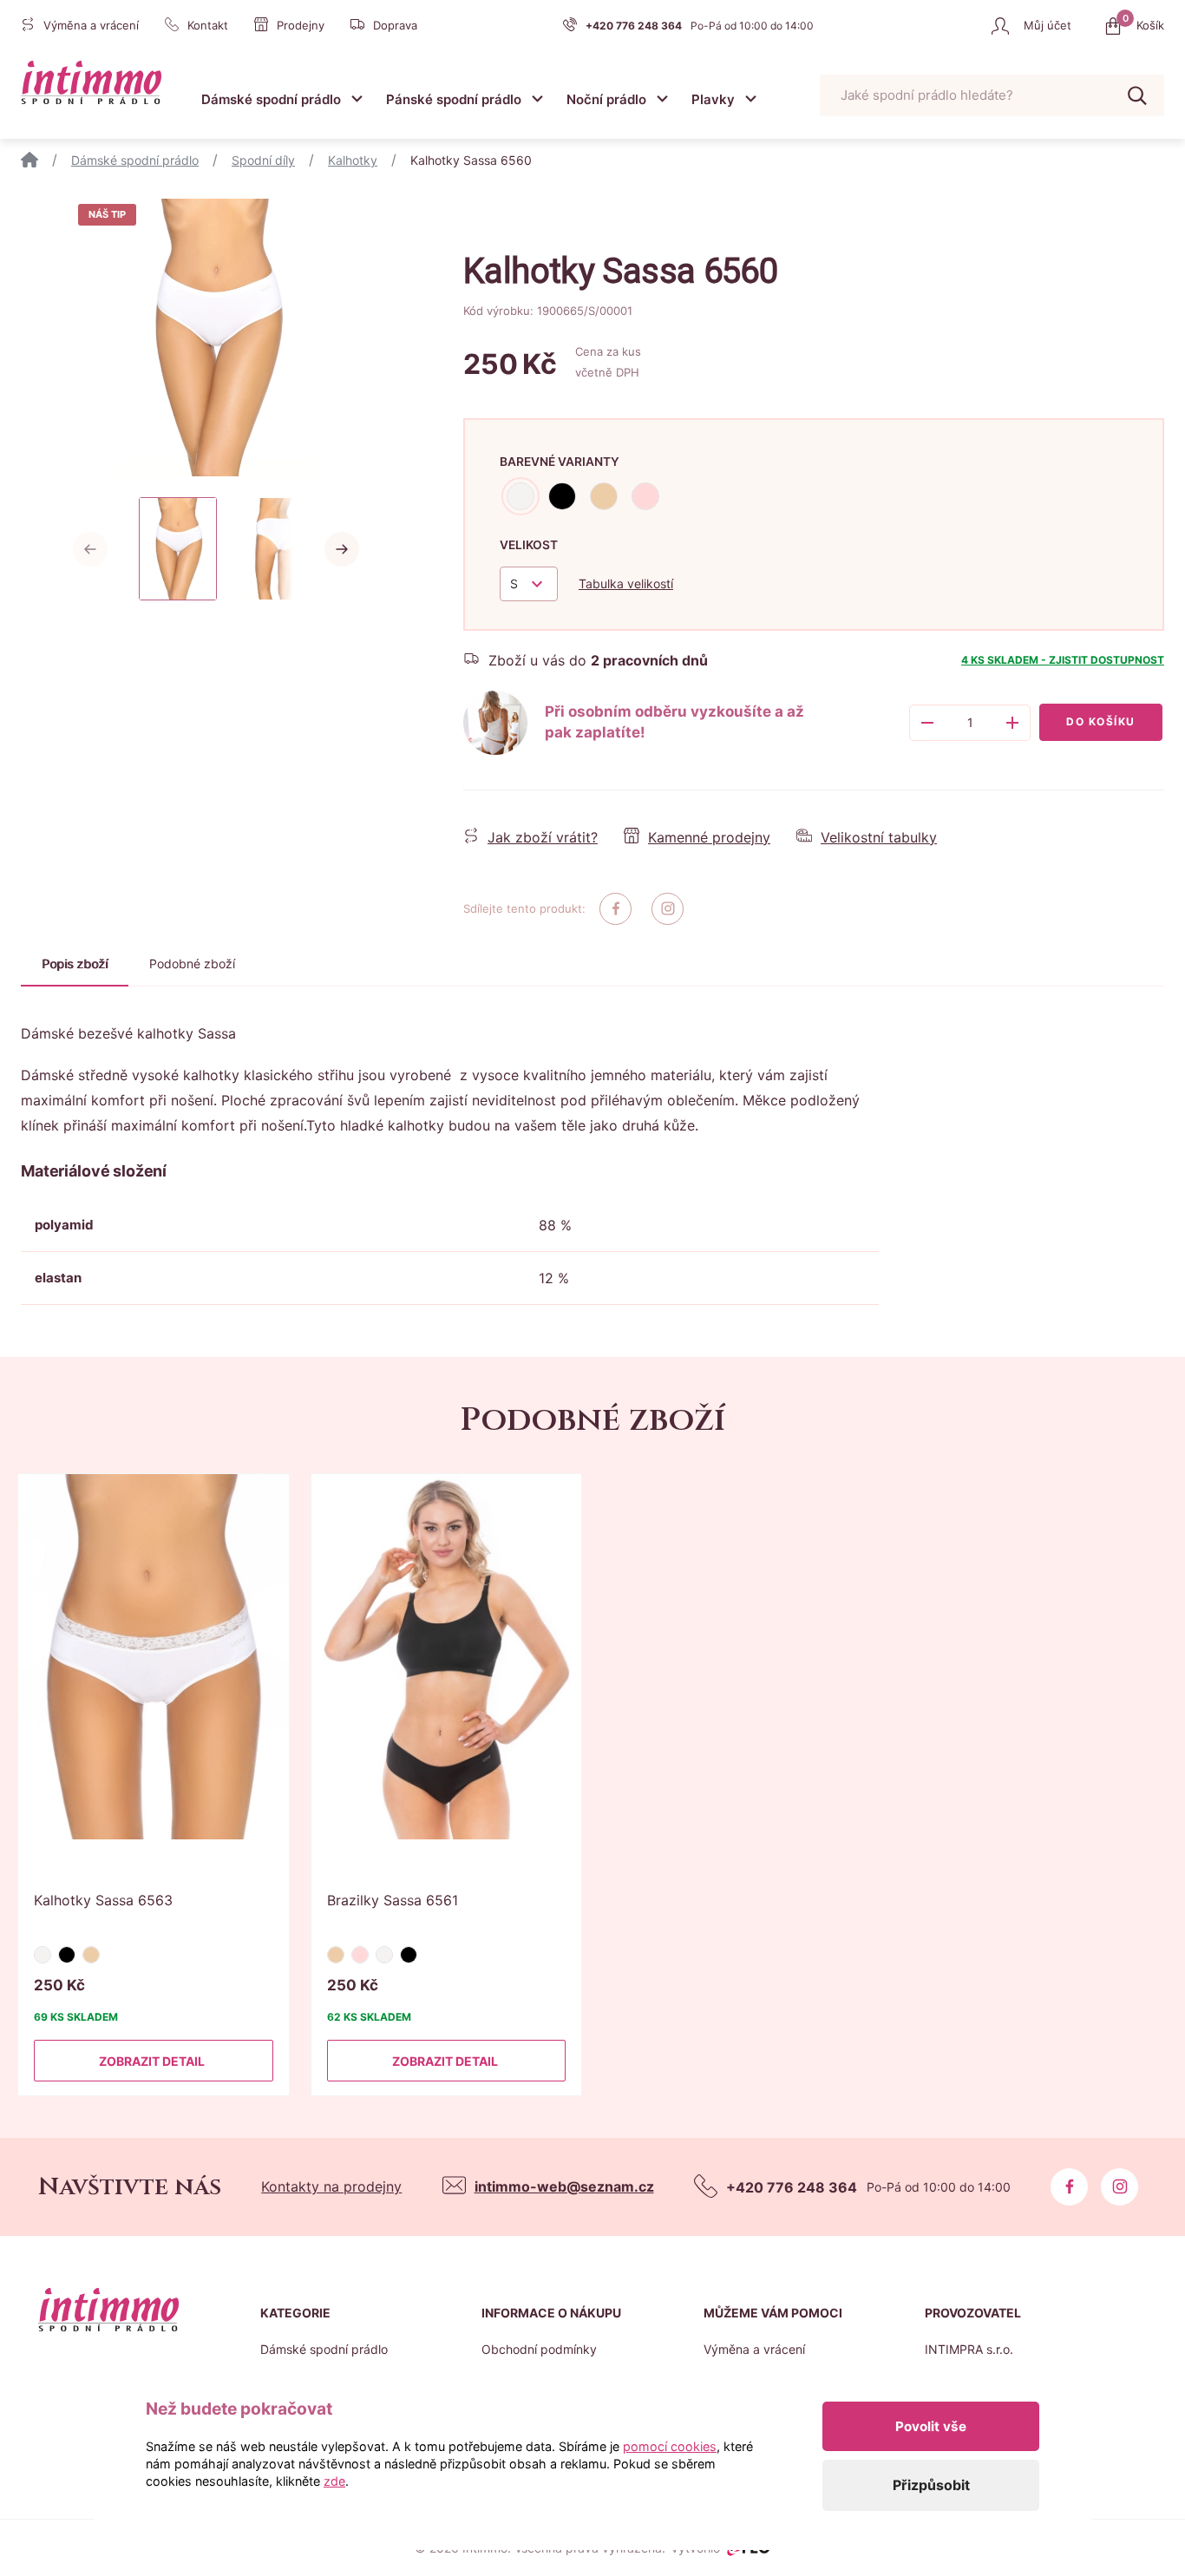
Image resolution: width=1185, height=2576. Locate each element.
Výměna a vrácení (754, 2349)
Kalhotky (353, 160)
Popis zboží (75, 964)
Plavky (713, 99)
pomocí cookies (670, 2446)
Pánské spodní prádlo (454, 99)
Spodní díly (263, 160)
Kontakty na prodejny (331, 2186)
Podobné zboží (192, 964)
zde (334, 2481)
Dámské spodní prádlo (271, 99)
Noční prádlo (606, 99)
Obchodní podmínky (539, 2349)
